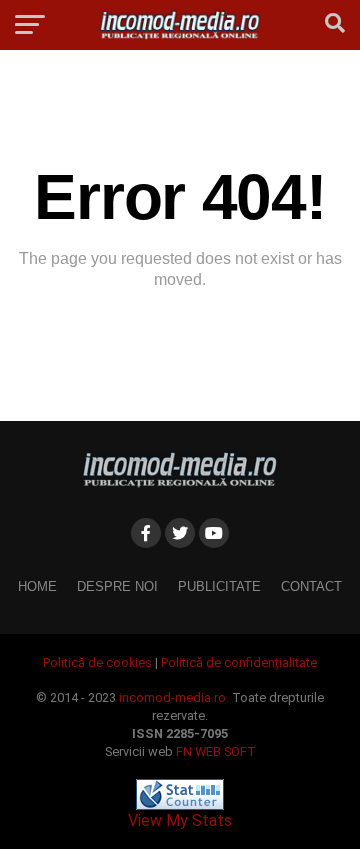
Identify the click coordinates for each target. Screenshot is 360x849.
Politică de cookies (97, 662)
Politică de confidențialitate (239, 662)
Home (37, 586)
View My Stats (180, 820)
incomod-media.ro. (174, 697)
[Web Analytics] (180, 804)
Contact (311, 586)
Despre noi (117, 586)
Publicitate (219, 586)
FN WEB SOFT (216, 751)
